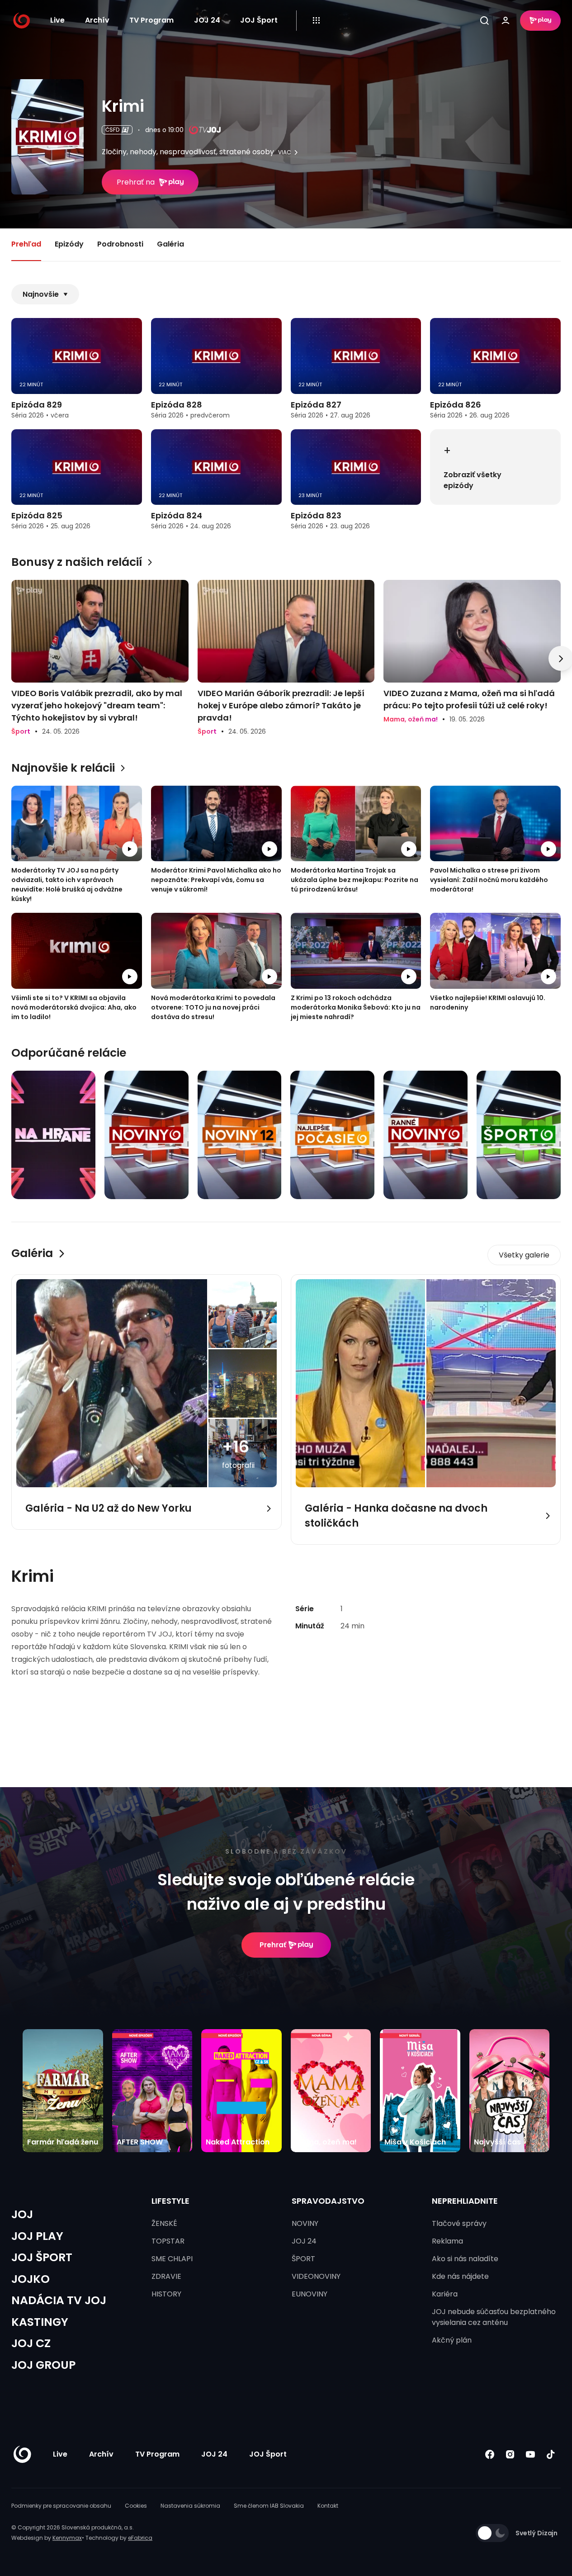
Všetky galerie (524, 1255)
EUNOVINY (310, 2294)
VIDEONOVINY (316, 2276)
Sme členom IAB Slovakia (269, 2506)
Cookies (136, 2506)
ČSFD (112, 130)
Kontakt (328, 2506)
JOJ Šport (259, 20)
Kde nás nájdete (460, 2276)
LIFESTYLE (170, 2201)
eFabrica (140, 2538)
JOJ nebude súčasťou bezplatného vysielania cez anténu (494, 2317)
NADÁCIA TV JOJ (59, 2300)
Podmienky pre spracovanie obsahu (61, 2506)
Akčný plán (452, 2340)
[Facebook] (489, 2455)
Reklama (447, 2241)
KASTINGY (40, 2322)
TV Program (151, 20)
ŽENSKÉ (164, 2223)
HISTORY (166, 2294)
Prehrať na (136, 182)
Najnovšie (41, 294)
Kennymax (67, 2538)
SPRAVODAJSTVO (328, 2201)
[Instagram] (510, 2455)
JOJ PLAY (37, 2236)
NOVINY (305, 2223)
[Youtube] (530, 2455)
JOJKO (31, 2279)
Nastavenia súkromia (190, 2506)
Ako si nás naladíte (465, 2259)
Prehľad (26, 244)
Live (57, 20)
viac (285, 152)
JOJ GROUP (43, 2365)
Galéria (170, 244)
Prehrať (273, 1945)
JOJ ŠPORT (42, 2257)
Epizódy (69, 244)
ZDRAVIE (166, 2276)
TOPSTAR (168, 2241)
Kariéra (445, 2294)
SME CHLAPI (172, 2259)
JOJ (22, 2214)
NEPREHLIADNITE (465, 2201)
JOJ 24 (207, 20)
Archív (97, 20)
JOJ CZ (31, 2343)
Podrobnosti (120, 244)
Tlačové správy (459, 2223)
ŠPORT (303, 2259)
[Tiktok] (551, 2455)
